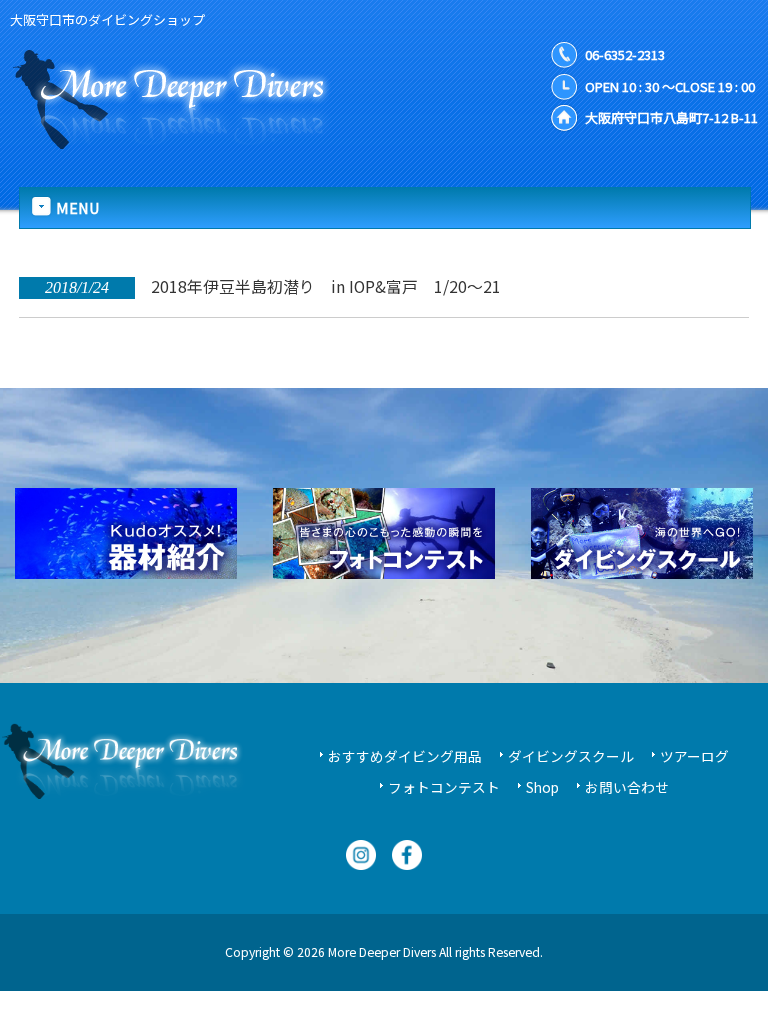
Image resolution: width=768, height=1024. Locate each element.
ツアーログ (694, 756)
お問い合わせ (627, 787)
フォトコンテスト (444, 787)
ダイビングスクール (571, 756)
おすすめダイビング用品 (405, 756)
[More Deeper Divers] (185, 139)
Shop (542, 787)
